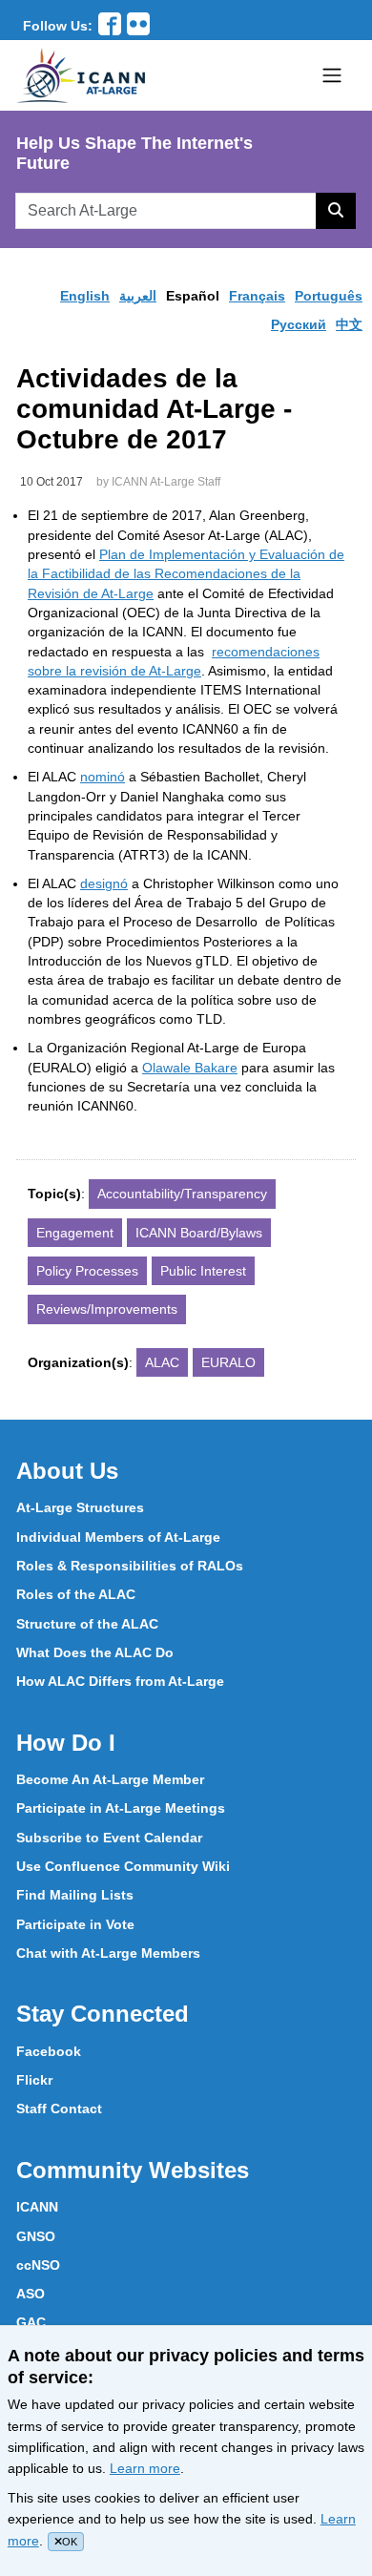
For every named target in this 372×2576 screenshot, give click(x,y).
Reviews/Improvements (107, 1309)
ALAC (162, 1362)
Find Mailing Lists (75, 1895)
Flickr (34, 2080)
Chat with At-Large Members (108, 1953)
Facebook (49, 2051)
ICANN (37, 2207)
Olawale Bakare (190, 1068)
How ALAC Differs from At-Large (120, 1681)
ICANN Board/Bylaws (199, 1233)
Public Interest (203, 1271)
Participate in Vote (75, 1924)
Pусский (299, 324)
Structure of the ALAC (87, 1624)
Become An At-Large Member (110, 1779)
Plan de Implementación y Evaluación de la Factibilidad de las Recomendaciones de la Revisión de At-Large (186, 574)
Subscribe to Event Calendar (109, 1838)
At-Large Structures (80, 1507)
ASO (31, 2294)
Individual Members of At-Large (118, 1537)
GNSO (36, 2236)
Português (329, 296)
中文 (349, 324)
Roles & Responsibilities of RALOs (130, 1566)
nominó (103, 777)
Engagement (75, 1233)
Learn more (145, 2468)
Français (257, 296)
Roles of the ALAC (76, 1594)
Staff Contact (59, 2109)
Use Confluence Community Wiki (123, 1866)
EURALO (228, 1362)
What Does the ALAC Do (95, 1652)
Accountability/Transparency (182, 1194)
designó (104, 883)
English (85, 296)
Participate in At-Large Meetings (121, 1808)
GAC (31, 2322)
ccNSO (38, 2265)
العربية (138, 296)
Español (193, 296)
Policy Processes (87, 1271)
